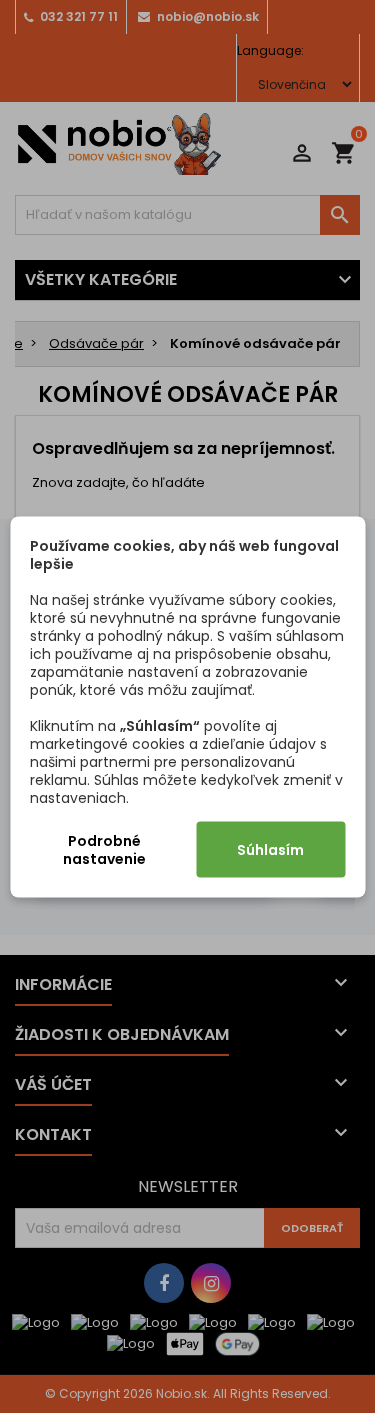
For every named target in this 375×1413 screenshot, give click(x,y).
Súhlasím (270, 849)
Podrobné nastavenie (104, 849)
